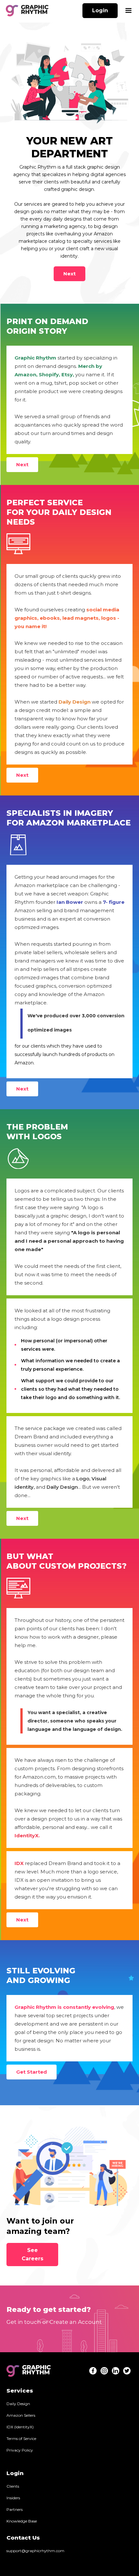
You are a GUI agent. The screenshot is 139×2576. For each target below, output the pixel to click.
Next (69, 274)
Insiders (13, 2498)
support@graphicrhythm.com (35, 2551)
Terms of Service (21, 2438)
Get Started (32, 2072)
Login (100, 10)
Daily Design (18, 2404)
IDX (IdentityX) (20, 2427)
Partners (15, 2509)
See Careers (32, 2254)
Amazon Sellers (21, 2415)
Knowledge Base (22, 2521)
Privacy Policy (20, 2450)
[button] (128, 11)
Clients (13, 2486)
